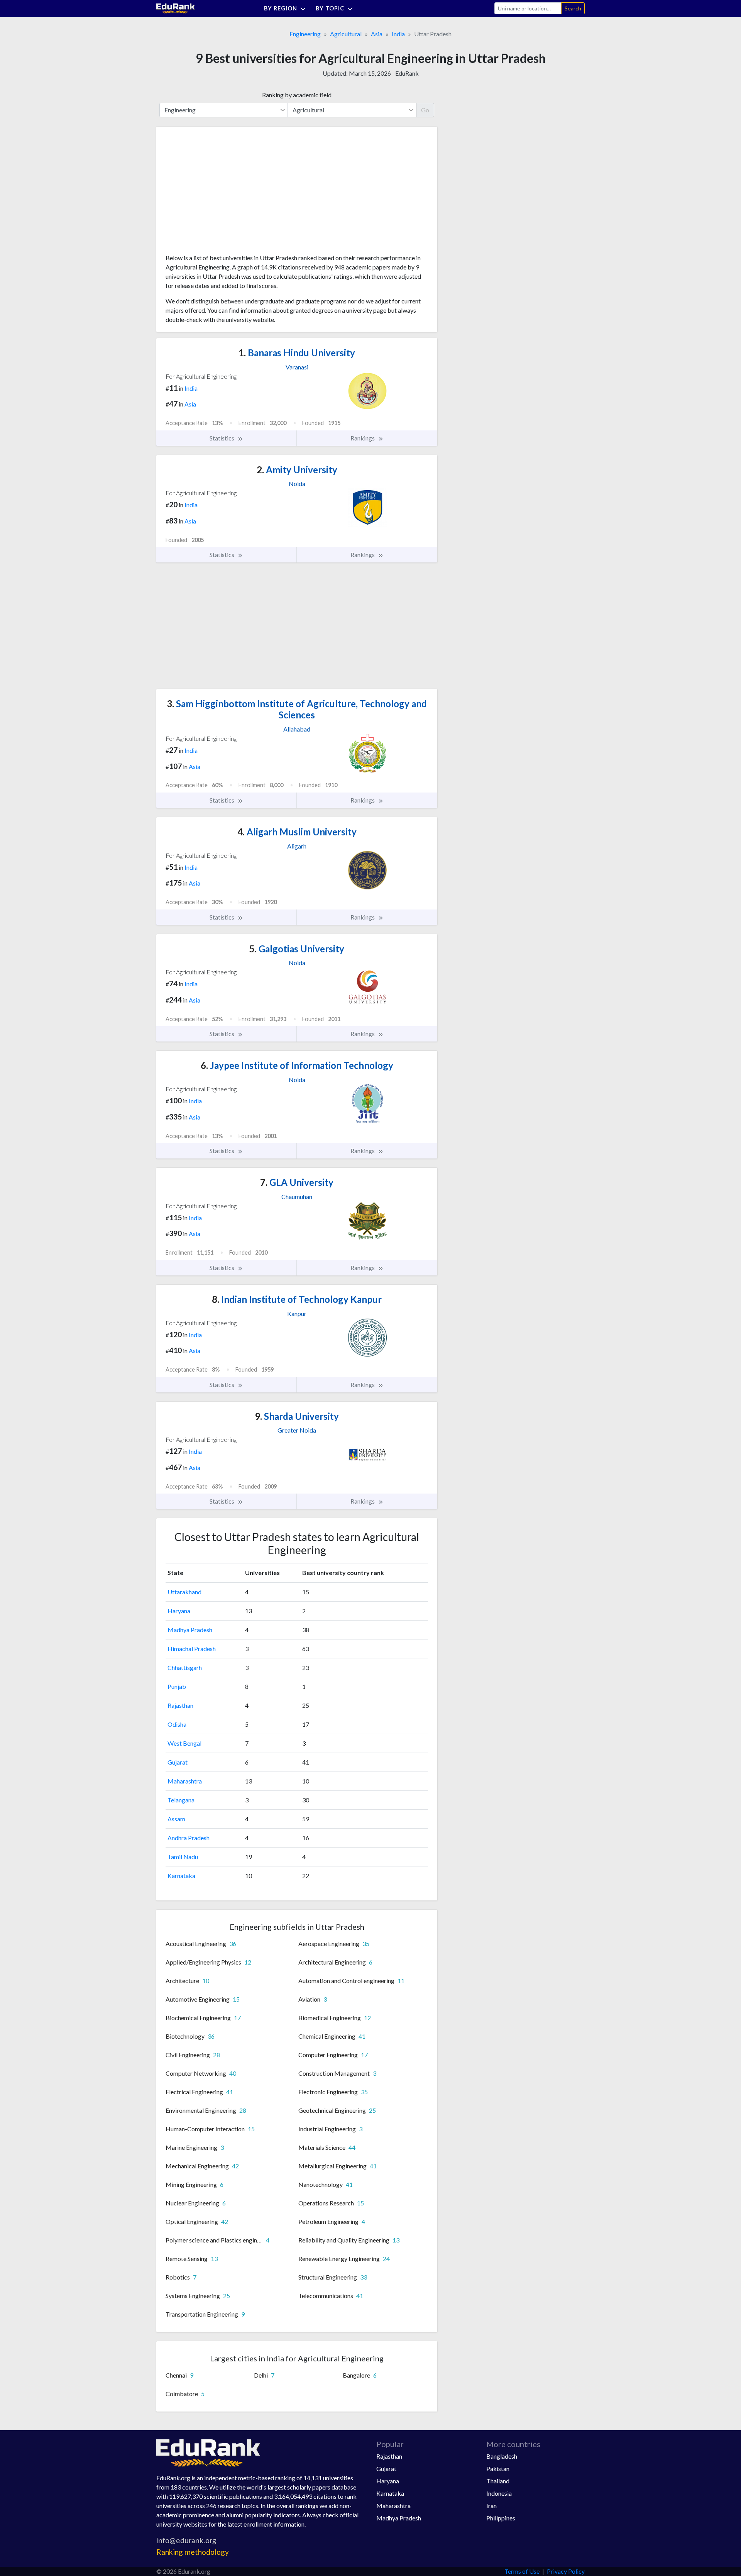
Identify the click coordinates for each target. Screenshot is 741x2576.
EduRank (407, 73)
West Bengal (184, 1743)
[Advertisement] (223, 193)
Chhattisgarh (185, 1667)
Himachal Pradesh (192, 1649)
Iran (491, 2506)
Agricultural (346, 34)
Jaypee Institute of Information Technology (297, 1065)
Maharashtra (185, 1781)
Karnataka (181, 1876)
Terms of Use (522, 2571)
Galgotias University (297, 949)
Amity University (297, 470)
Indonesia (499, 2493)
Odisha (177, 1724)
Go (425, 110)
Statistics (222, 438)
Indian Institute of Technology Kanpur (297, 1299)
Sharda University (297, 1416)
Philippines (501, 2518)
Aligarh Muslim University (297, 832)
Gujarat (178, 1762)
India (398, 34)
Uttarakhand (184, 1592)
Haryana (179, 1611)
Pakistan (498, 2468)
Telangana (181, 1800)
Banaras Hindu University (297, 353)
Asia (377, 34)
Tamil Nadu (183, 1857)
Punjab (177, 1686)
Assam (176, 1819)
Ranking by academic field (297, 95)
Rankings (363, 438)
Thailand (498, 2481)
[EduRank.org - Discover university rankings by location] (176, 8)
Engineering (305, 34)
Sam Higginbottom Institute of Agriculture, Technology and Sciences (297, 709)
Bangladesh (502, 2456)
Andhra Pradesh (189, 1838)
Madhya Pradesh (190, 1630)
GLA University (297, 1182)
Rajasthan (180, 1705)
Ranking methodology (193, 2552)
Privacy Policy (566, 2571)
